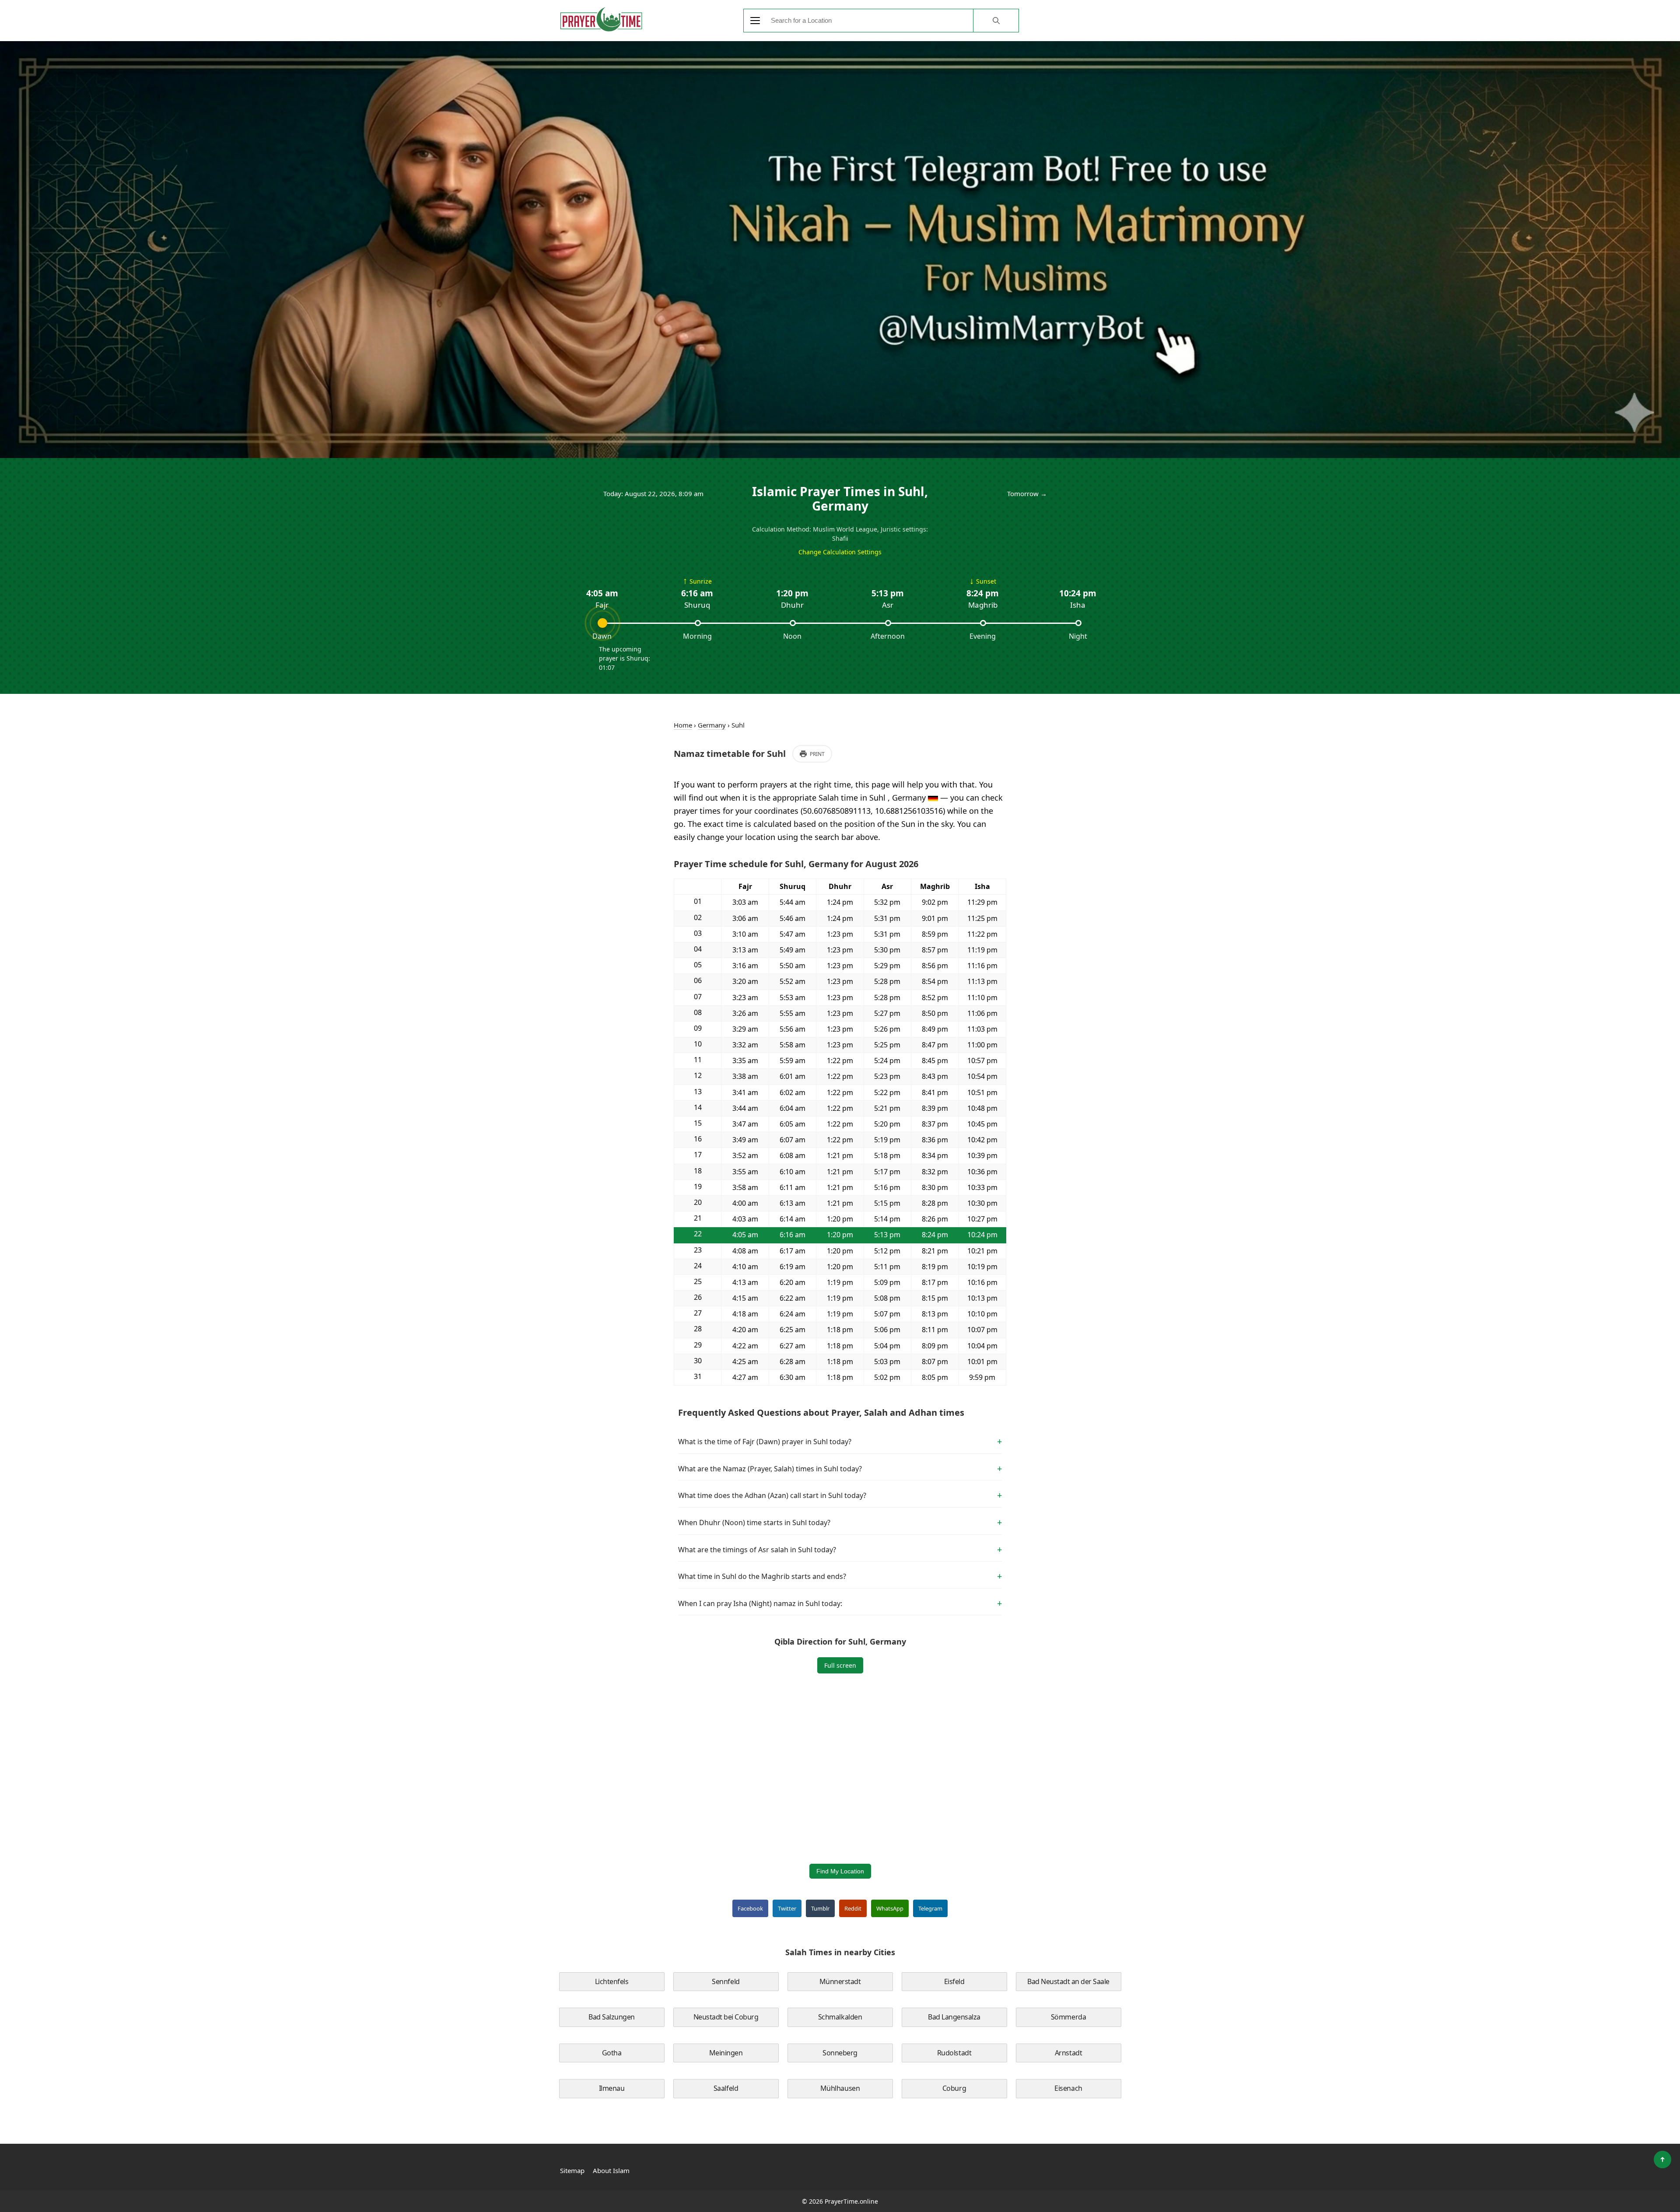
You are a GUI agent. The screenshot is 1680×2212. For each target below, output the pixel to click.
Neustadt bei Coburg (726, 2017)
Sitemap (572, 2170)
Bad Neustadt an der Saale (1068, 1981)
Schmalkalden (840, 2017)
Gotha (612, 2053)
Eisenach (1068, 2088)
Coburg (954, 2088)
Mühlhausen (840, 2088)
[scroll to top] (1662, 2159)
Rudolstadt (954, 2053)
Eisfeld (954, 1981)
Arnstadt (1068, 2053)
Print (817, 754)
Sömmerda (1068, 2017)
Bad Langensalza (954, 2017)
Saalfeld (726, 2088)
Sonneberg (840, 2053)
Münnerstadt (840, 1981)
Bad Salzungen (612, 2017)
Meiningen (726, 2053)
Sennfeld (726, 1981)
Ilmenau (612, 2088)
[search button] (996, 21)
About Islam (611, 2170)
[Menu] (755, 21)
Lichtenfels (612, 1981)
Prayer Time (601, 19)
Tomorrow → (1027, 493)
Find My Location (840, 1871)
